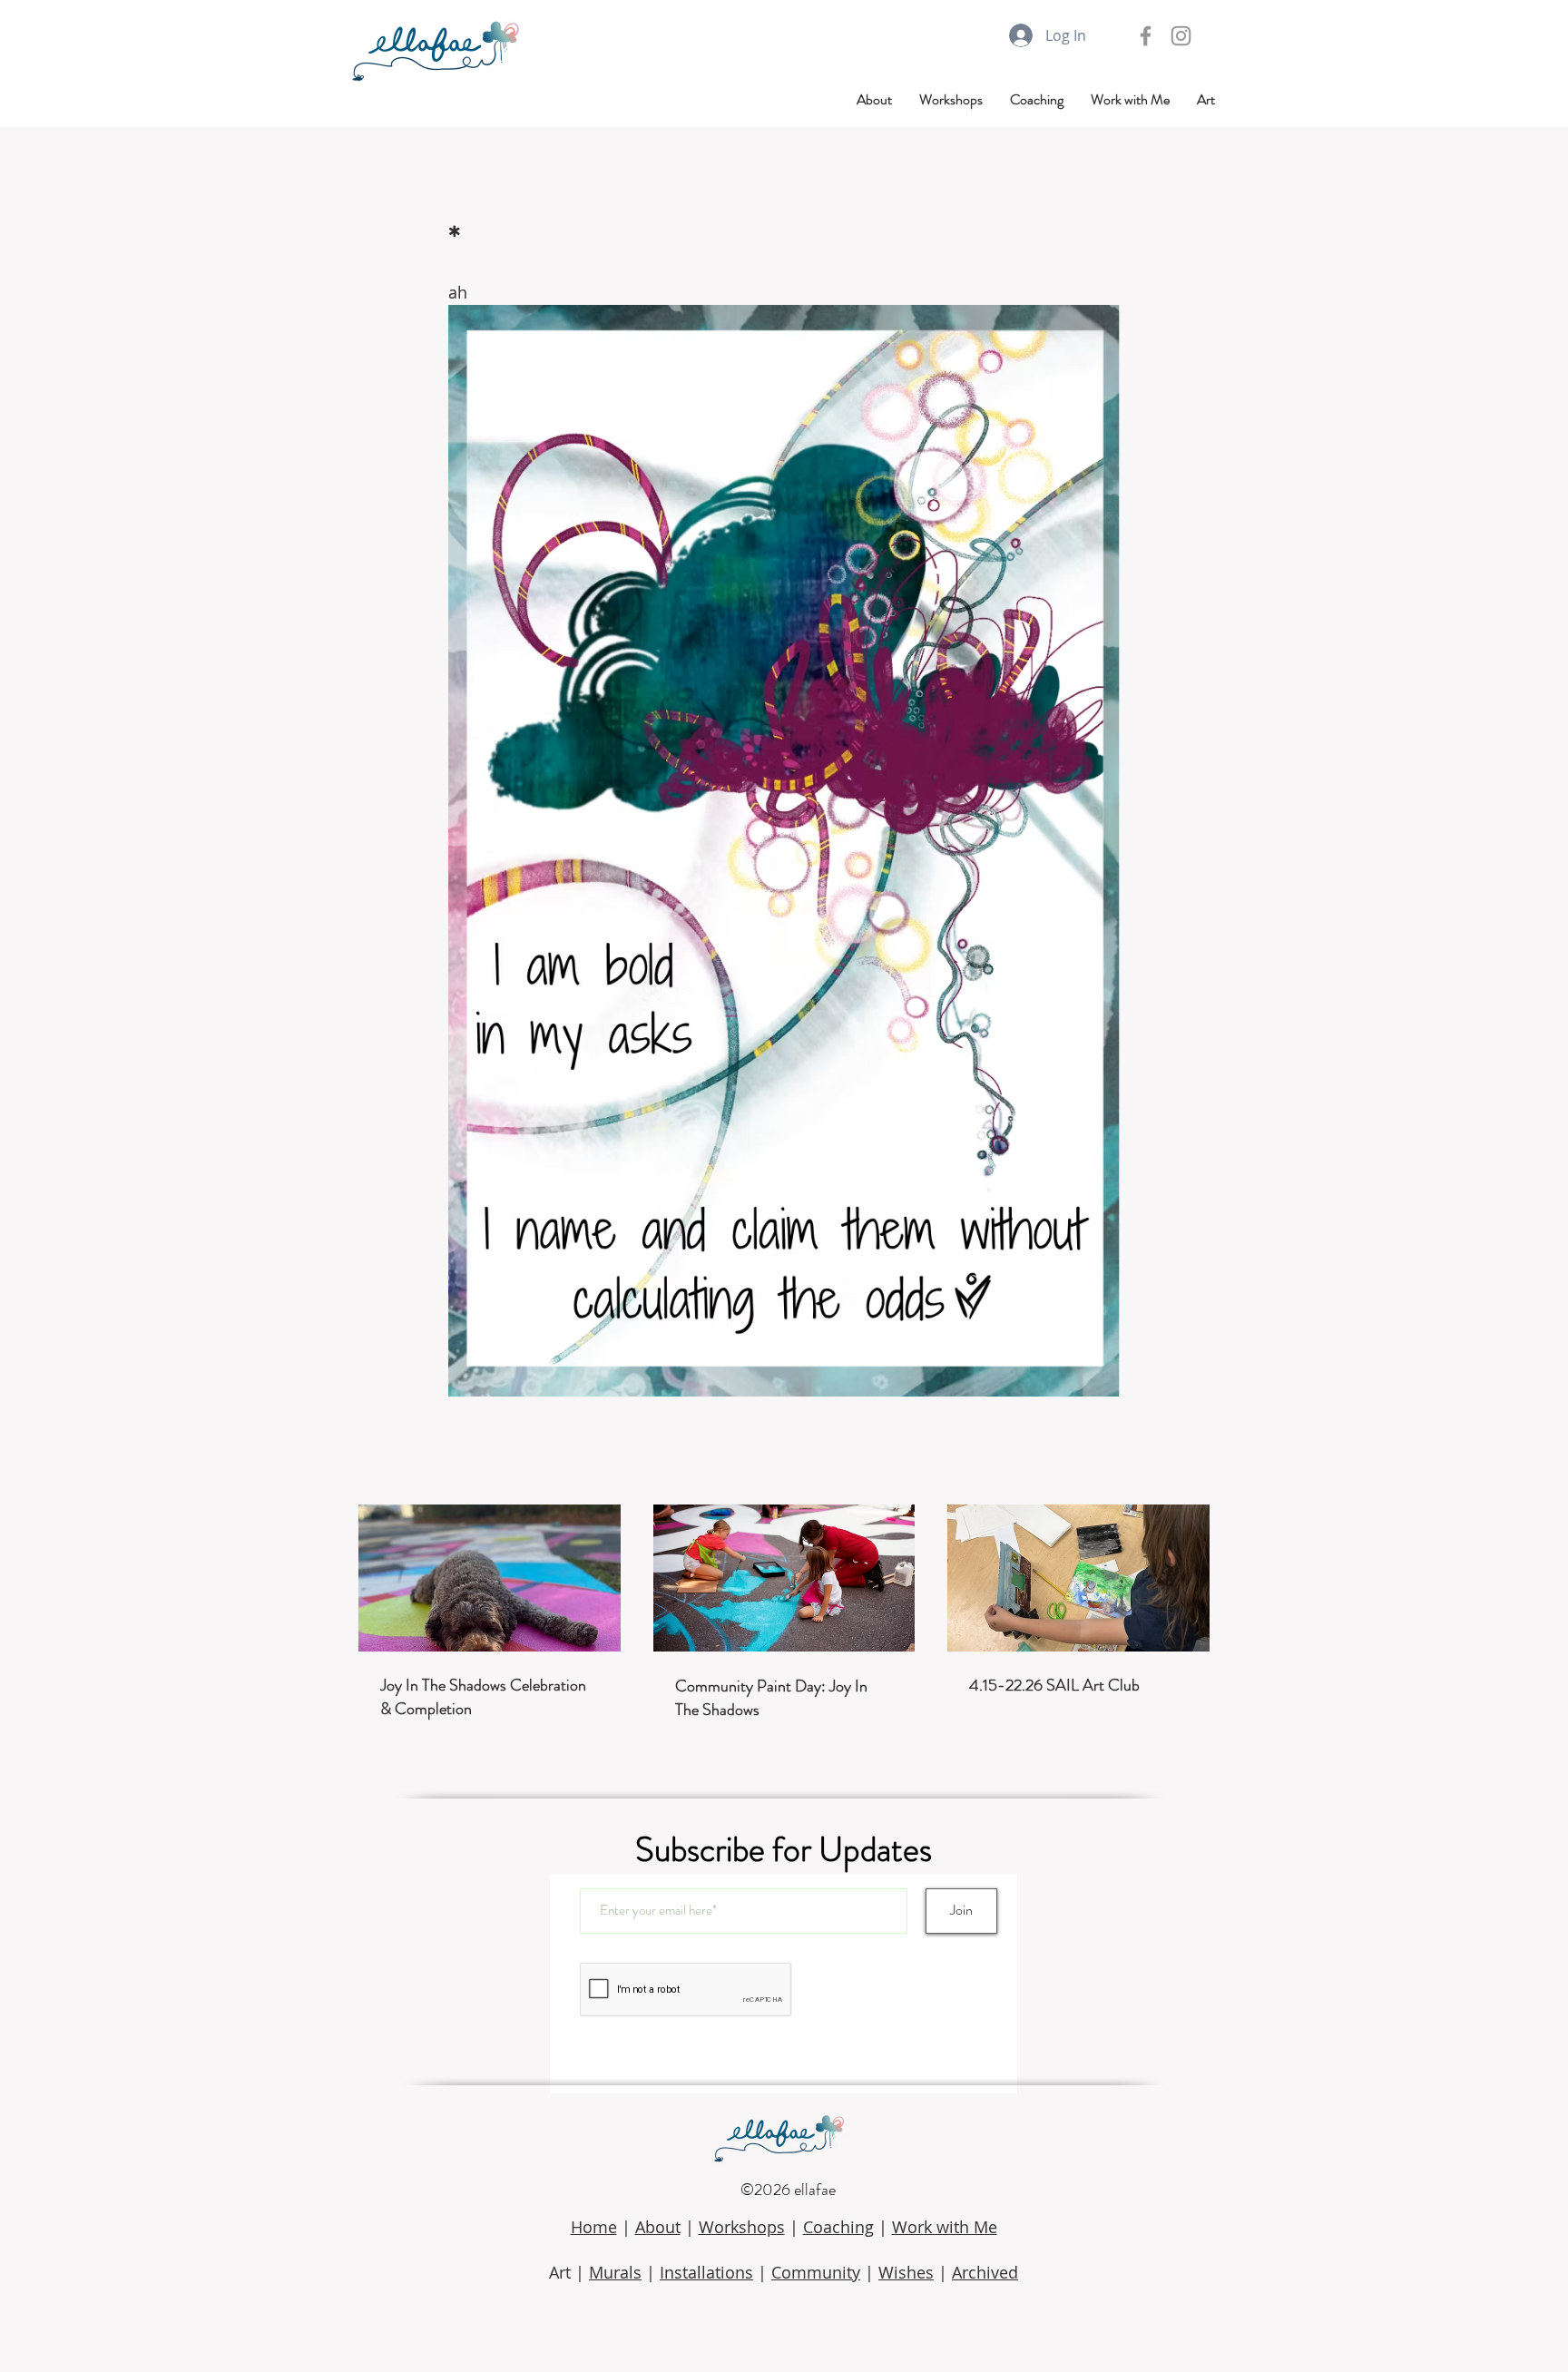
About (658, 2227)
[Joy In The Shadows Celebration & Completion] (490, 1578)
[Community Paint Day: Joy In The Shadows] (784, 1578)
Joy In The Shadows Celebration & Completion (483, 1697)
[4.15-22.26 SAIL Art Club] (1078, 1578)
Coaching (838, 2227)
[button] (1206, 100)
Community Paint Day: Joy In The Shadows (771, 1698)
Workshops (742, 2227)
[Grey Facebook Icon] (1146, 36)
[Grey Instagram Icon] (1181, 36)
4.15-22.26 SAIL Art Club (1054, 1685)
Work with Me (945, 2227)
